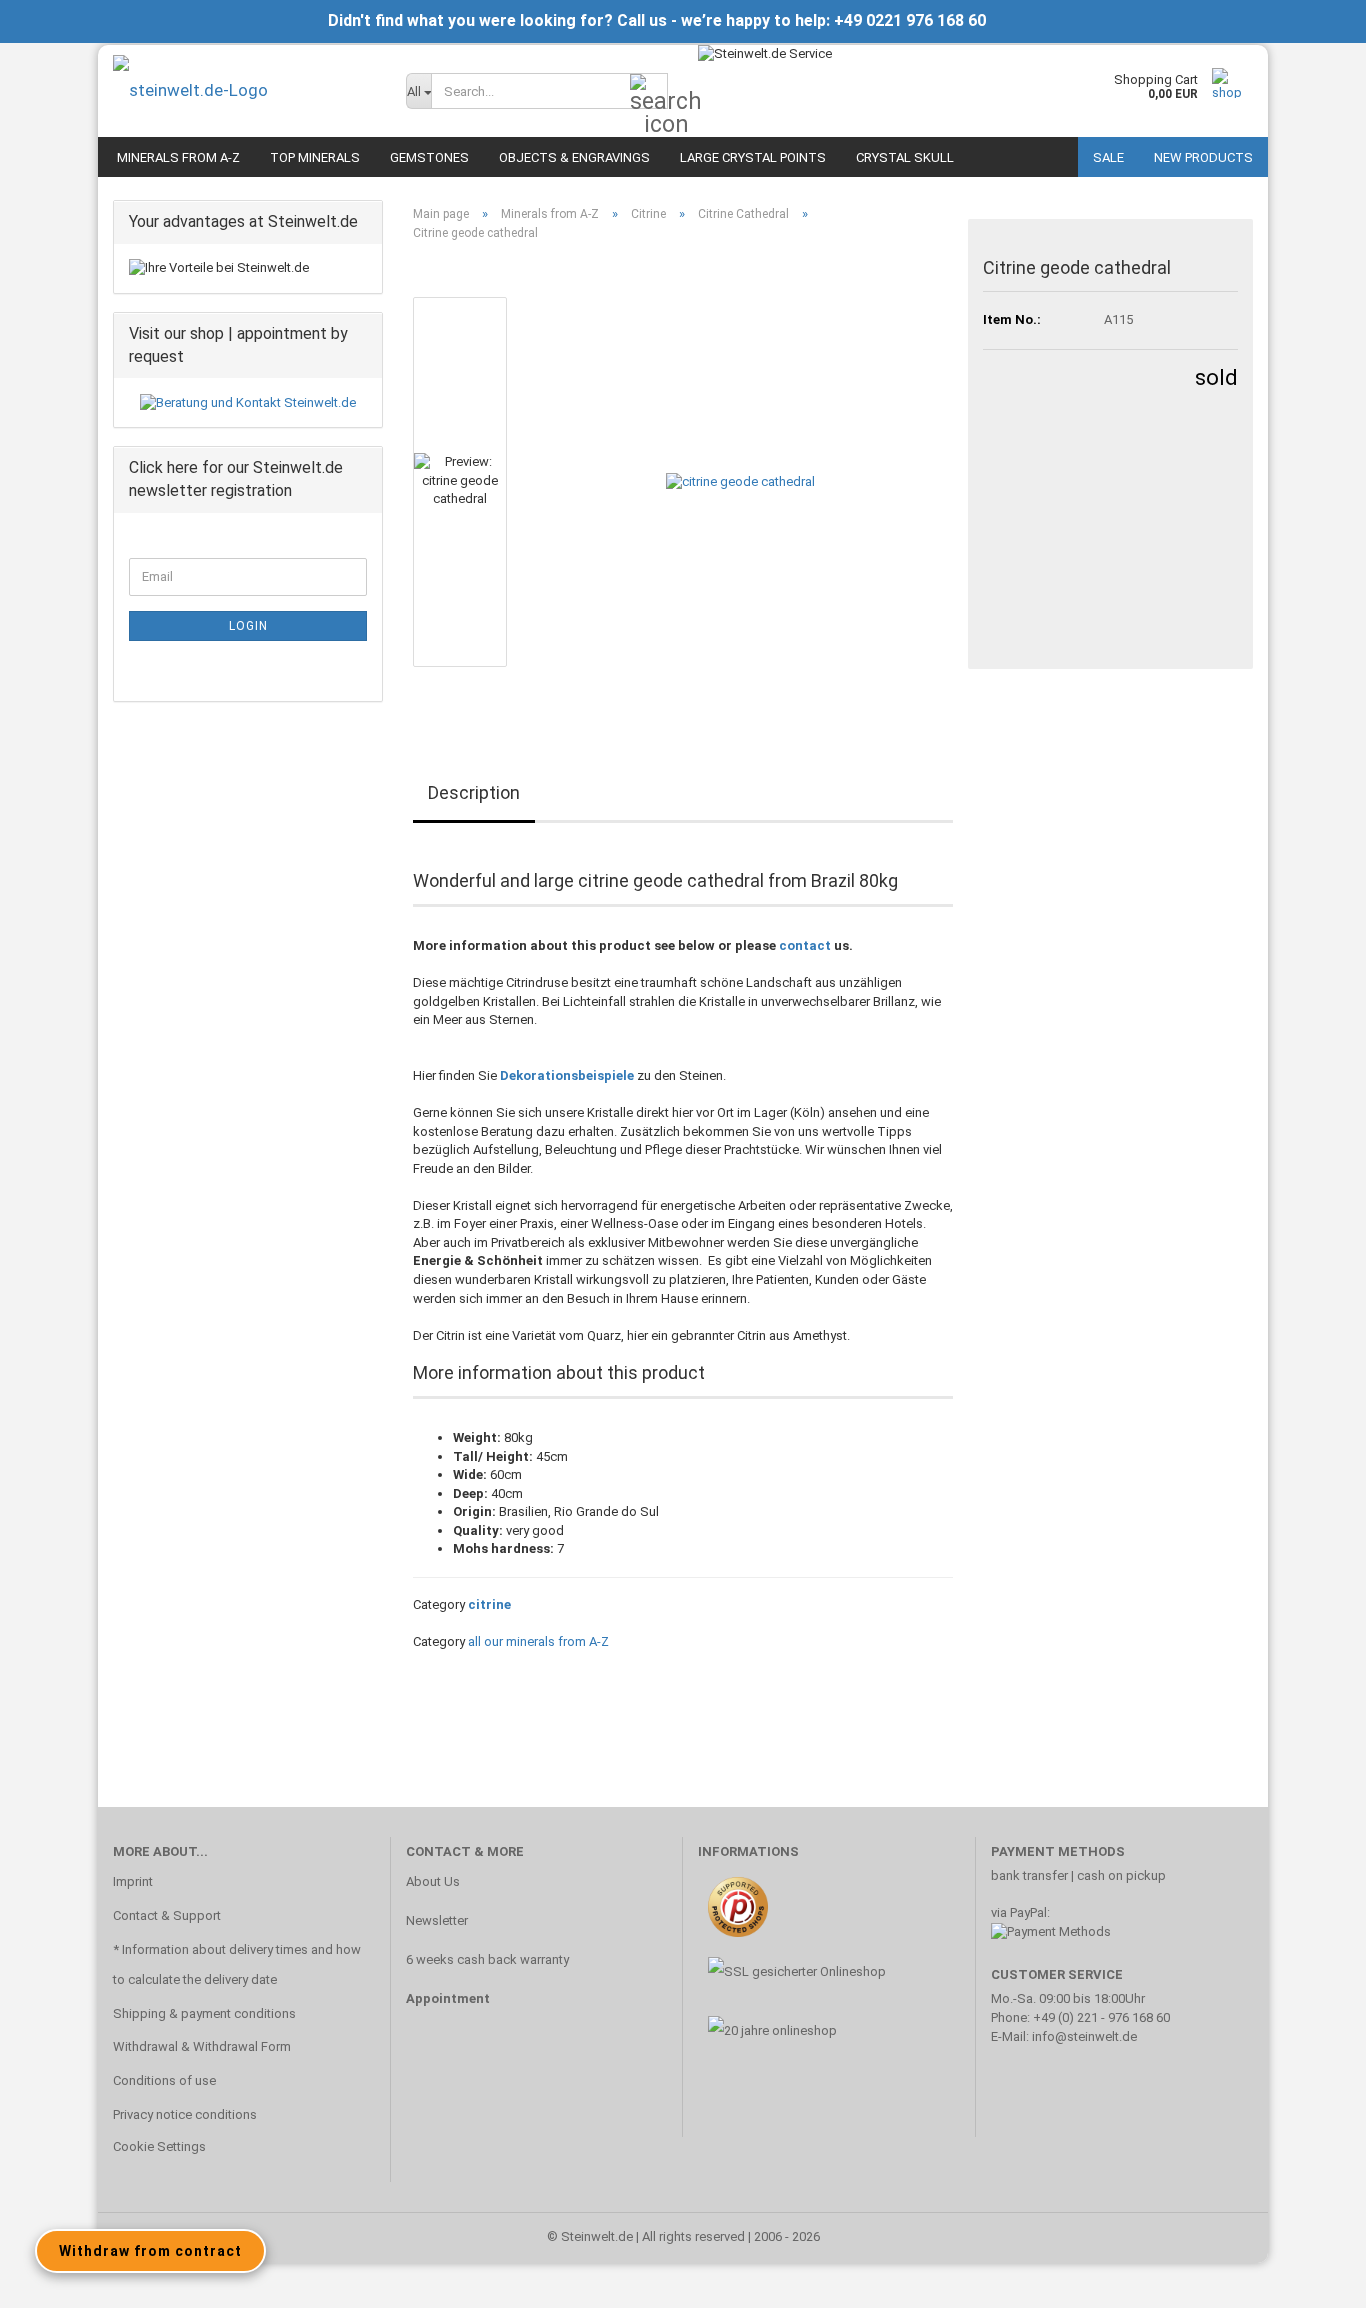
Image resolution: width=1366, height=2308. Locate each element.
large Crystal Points (753, 157)
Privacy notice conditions (185, 2114)
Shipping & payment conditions (204, 2013)
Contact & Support (167, 1915)
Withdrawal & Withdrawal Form (202, 2046)
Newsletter (437, 1920)
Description (474, 792)
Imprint (133, 1881)
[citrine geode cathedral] (740, 481)
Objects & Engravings (574, 157)
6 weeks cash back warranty (487, 1959)
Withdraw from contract (150, 2251)
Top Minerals (315, 157)
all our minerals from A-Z (538, 1641)
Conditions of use (164, 2080)
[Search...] (649, 92)
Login (248, 626)
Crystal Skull (905, 157)
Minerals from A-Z (178, 157)
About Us (433, 1881)
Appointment (448, 1998)
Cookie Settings (159, 2146)
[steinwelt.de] (244, 90)
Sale (1108, 157)
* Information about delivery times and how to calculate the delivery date (237, 1964)
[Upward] (1311, 2278)
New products (1203, 157)
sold (1216, 377)
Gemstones (429, 157)
